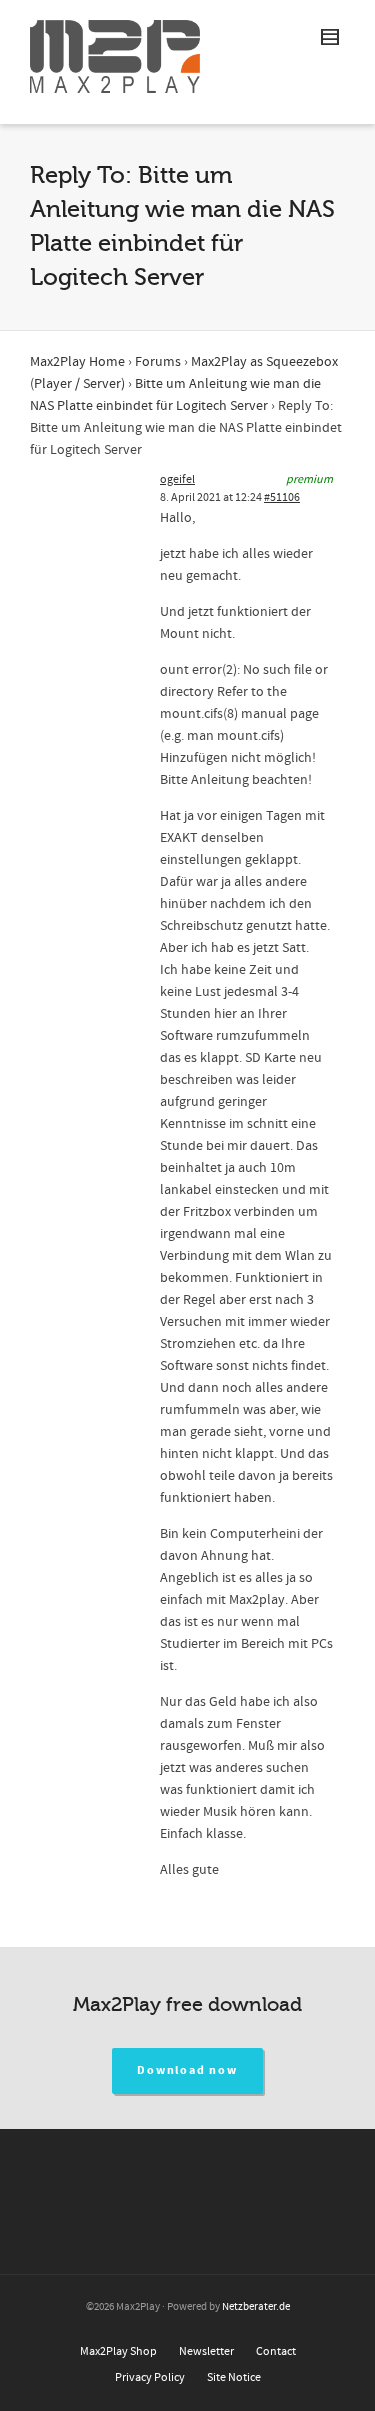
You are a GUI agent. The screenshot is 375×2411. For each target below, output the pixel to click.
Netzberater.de (256, 2307)
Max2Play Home (77, 362)
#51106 (282, 497)
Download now (187, 2070)
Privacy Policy (150, 2377)
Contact (276, 2351)
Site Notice (234, 2377)
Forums (158, 362)
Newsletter (206, 2351)
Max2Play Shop (118, 2351)
